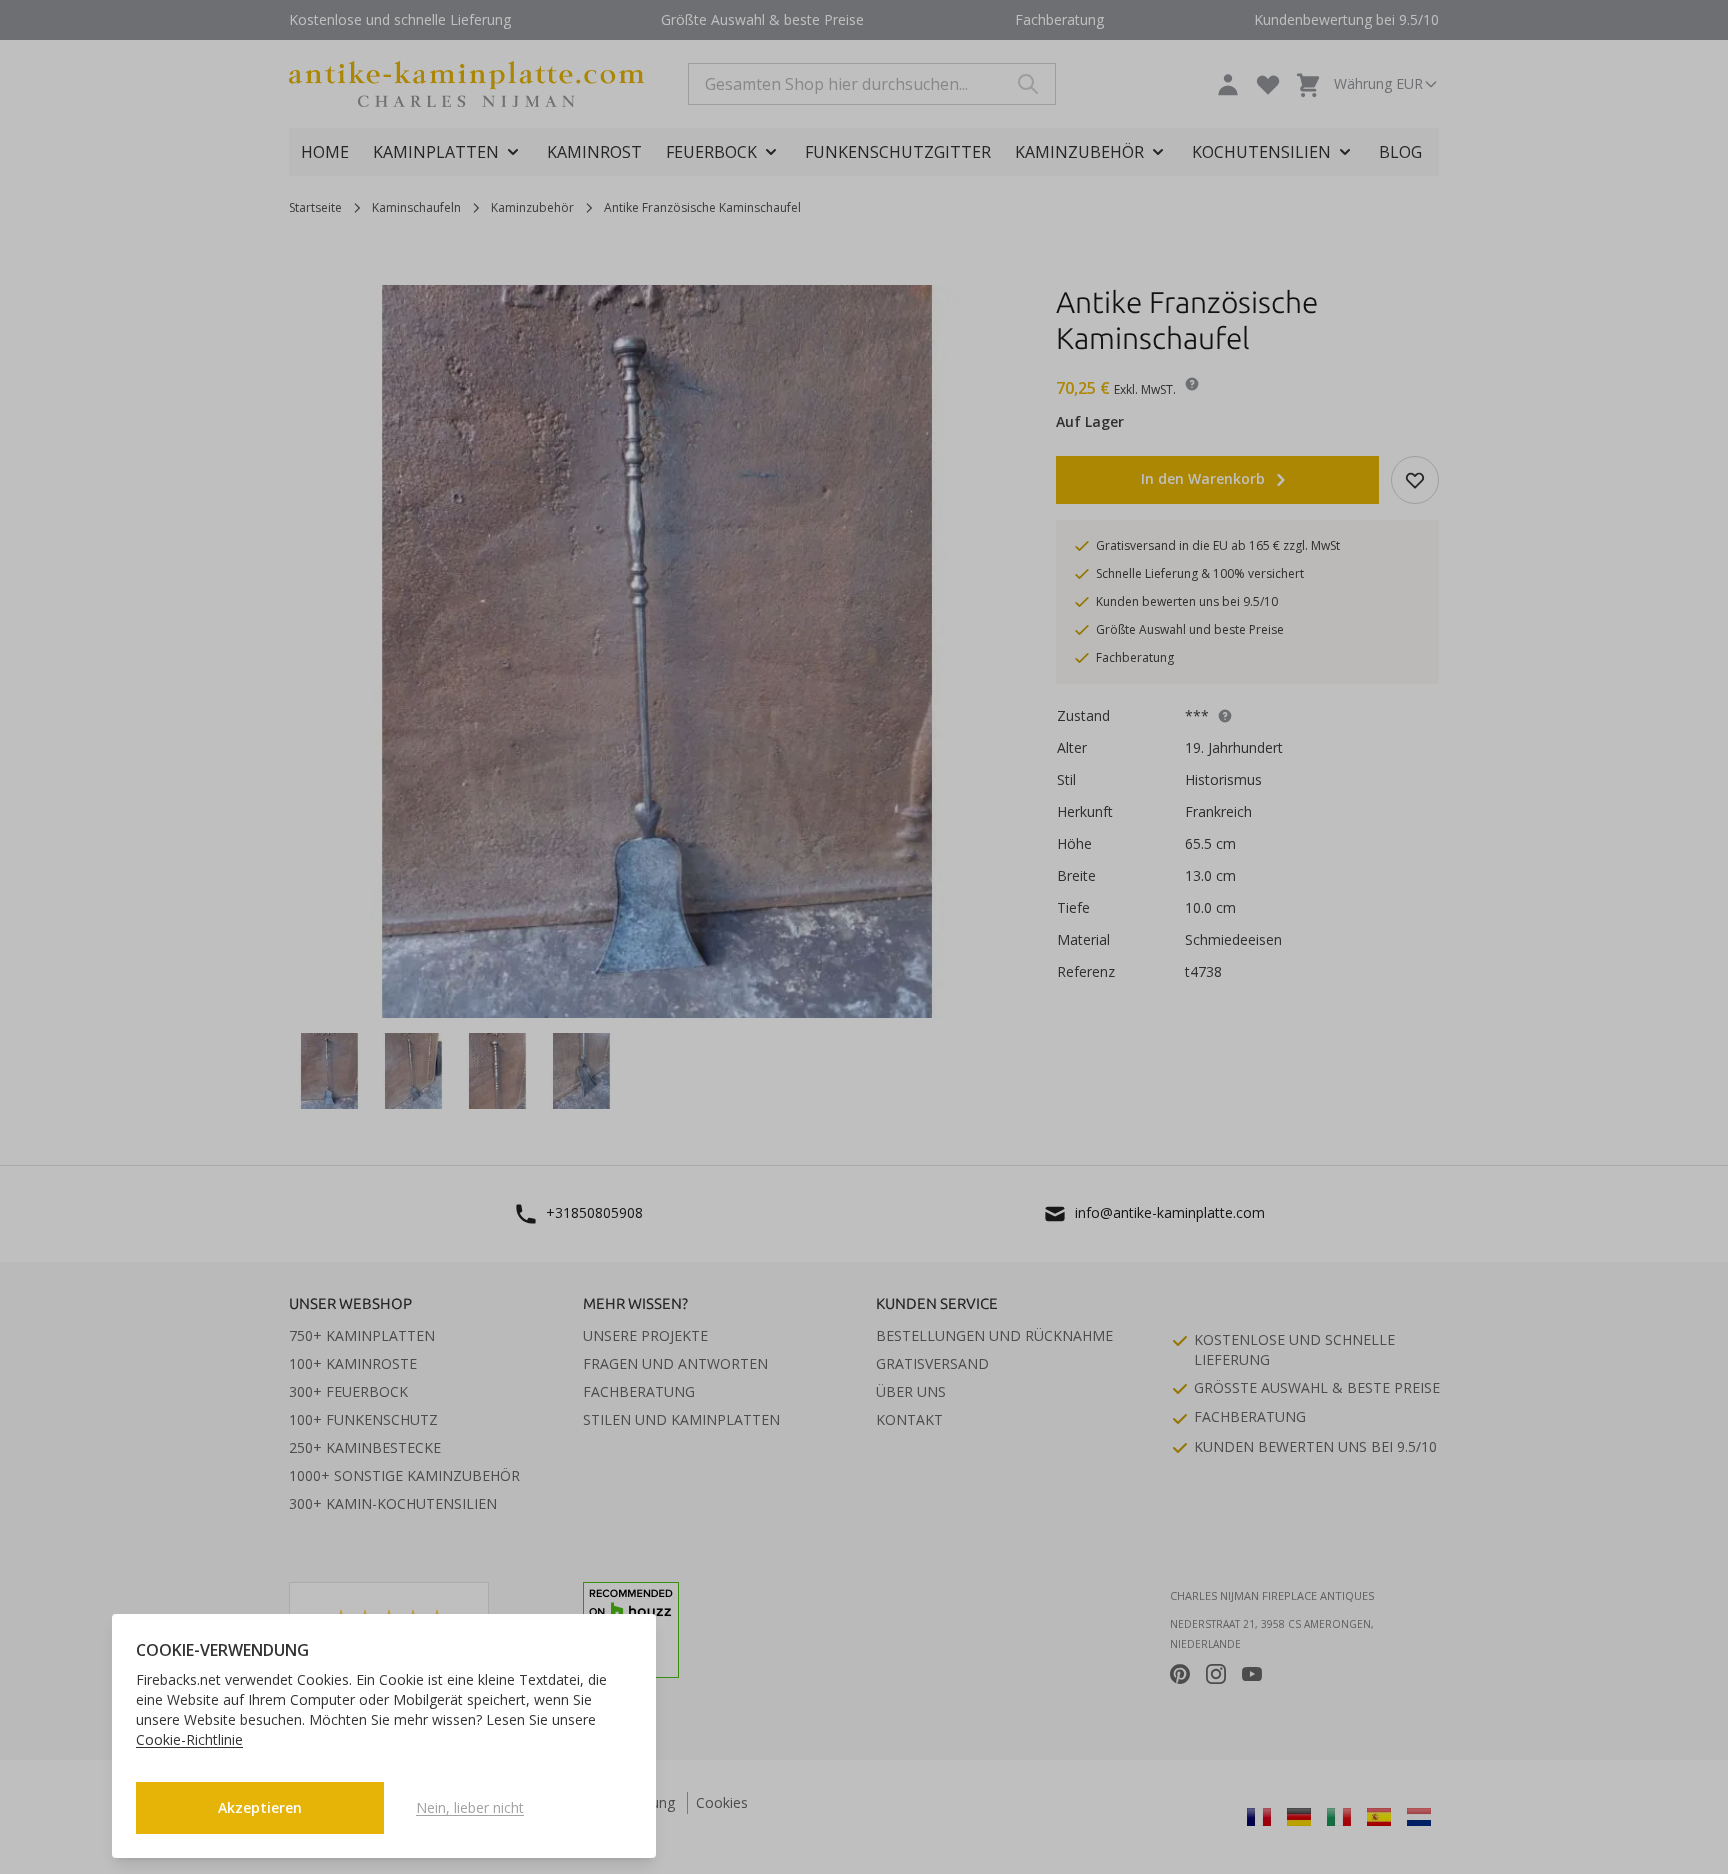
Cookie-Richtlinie (189, 1739)
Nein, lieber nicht (470, 1807)
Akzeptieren (260, 1807)
